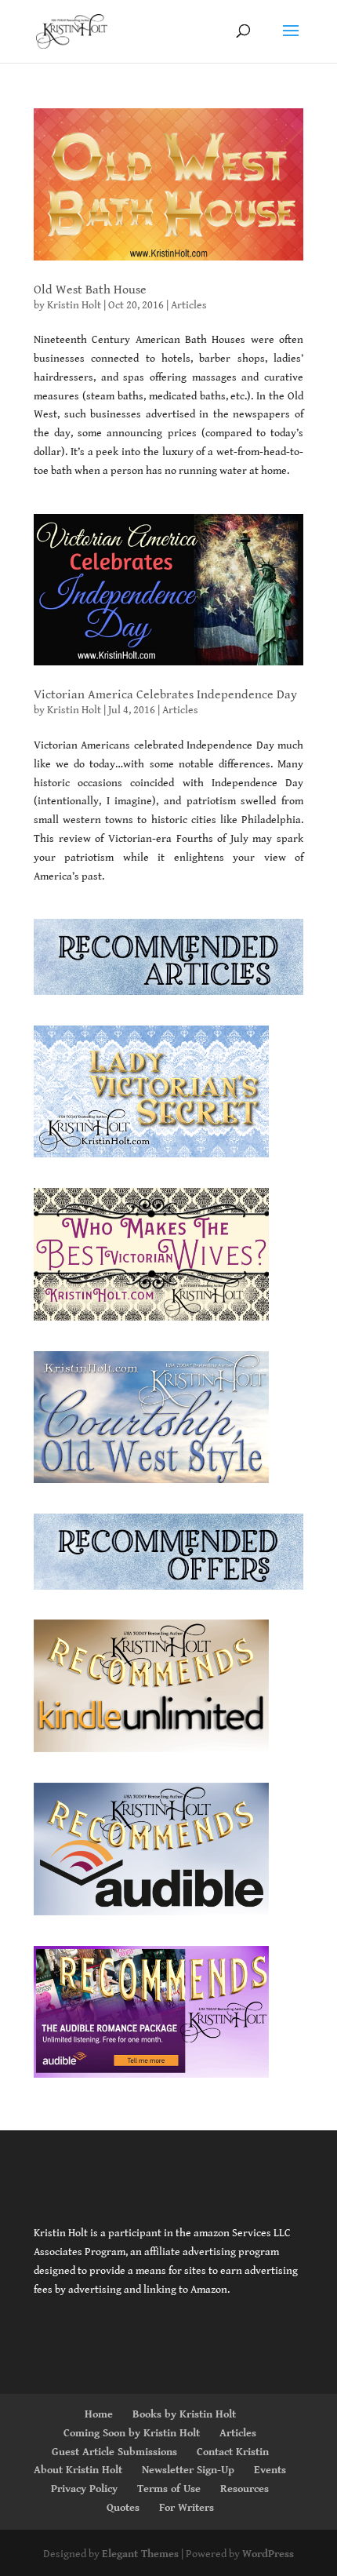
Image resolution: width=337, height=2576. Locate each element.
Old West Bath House (90, 290)
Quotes (123, 2508)
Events (270, 2470)
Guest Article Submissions (114, 2452)
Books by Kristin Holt (184, 2414)
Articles (189, 305)
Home (99, 2414)
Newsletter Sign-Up (188, 2470)
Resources (245, 2489)
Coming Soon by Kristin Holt (132, 2433)
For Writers (187, 2508)
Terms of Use (169, 2489)
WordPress (268, 2554)
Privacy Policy (84, 2489)
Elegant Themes (140, 2554)
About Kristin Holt (78, 2470)
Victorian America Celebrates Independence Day (165, 695)
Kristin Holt (74, 305)
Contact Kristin (233, 2452)
